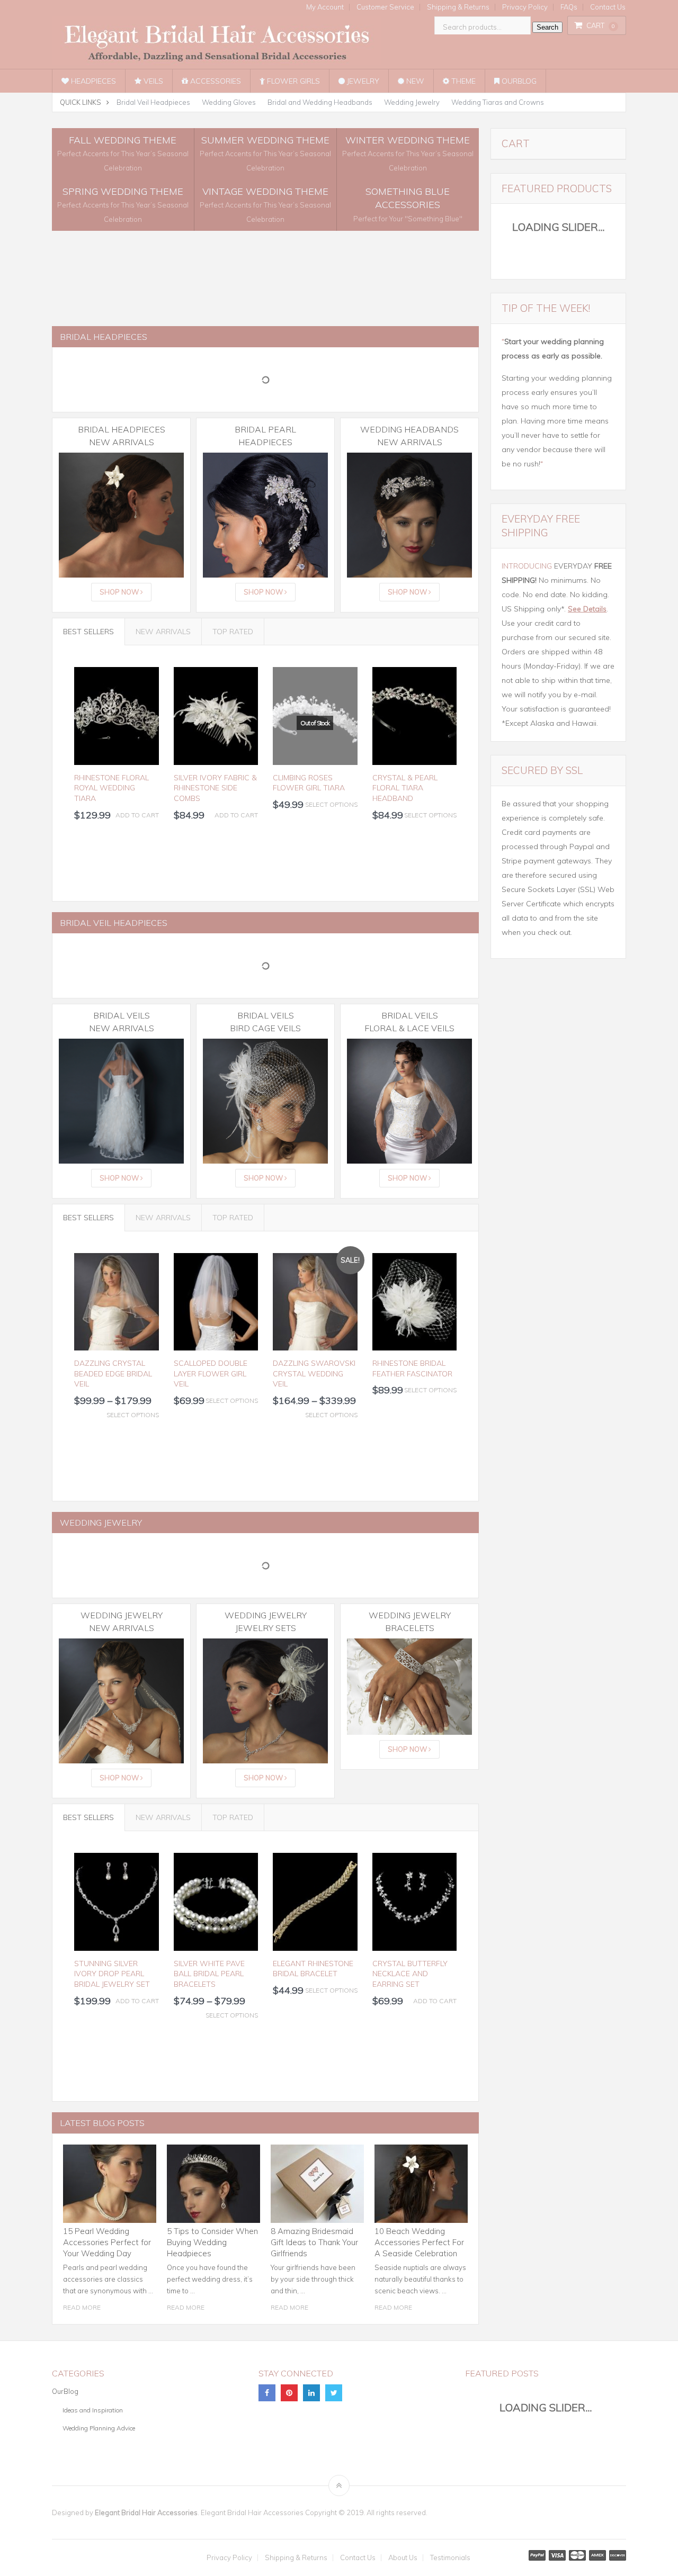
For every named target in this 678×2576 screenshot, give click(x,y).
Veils (152, 81)
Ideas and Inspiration (93, 2410)
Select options (331, 804)
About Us (403, 2558)
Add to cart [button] (137, 815)
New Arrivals (163, 632)
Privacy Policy (525, 7)
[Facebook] (267, 2393)
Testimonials (450, 2558)
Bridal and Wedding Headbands (320, 102)
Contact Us (608, 7)
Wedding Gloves (229, 102)
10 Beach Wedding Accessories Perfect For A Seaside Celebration (419, 2242)
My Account (325, 7)
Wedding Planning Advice (99, 2428)
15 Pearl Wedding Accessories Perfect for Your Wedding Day (107, 2242)
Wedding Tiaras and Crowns (498, 102)
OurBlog (518, 81)
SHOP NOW (120, 592)
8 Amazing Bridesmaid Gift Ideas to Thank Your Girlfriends (314, 2242)
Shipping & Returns (458, 7)
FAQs (569, 7)
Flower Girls (292, 81)
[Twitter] (334, 2393)
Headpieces (92, 81)
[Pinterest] (289, 2393)
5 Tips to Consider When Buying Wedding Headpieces (212, 2242)
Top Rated (233, 632)
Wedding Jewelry (412, 102)
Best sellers (88, 632)
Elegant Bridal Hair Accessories (146, 2512)
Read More (82, 2307)
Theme (462, 81)
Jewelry (362, 81)
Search (547, 27)
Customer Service (385, 7)
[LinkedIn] (311, 2393)
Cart (601, 25)
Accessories (215, 81)
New (414, 81)
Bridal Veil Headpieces (153, 102)
